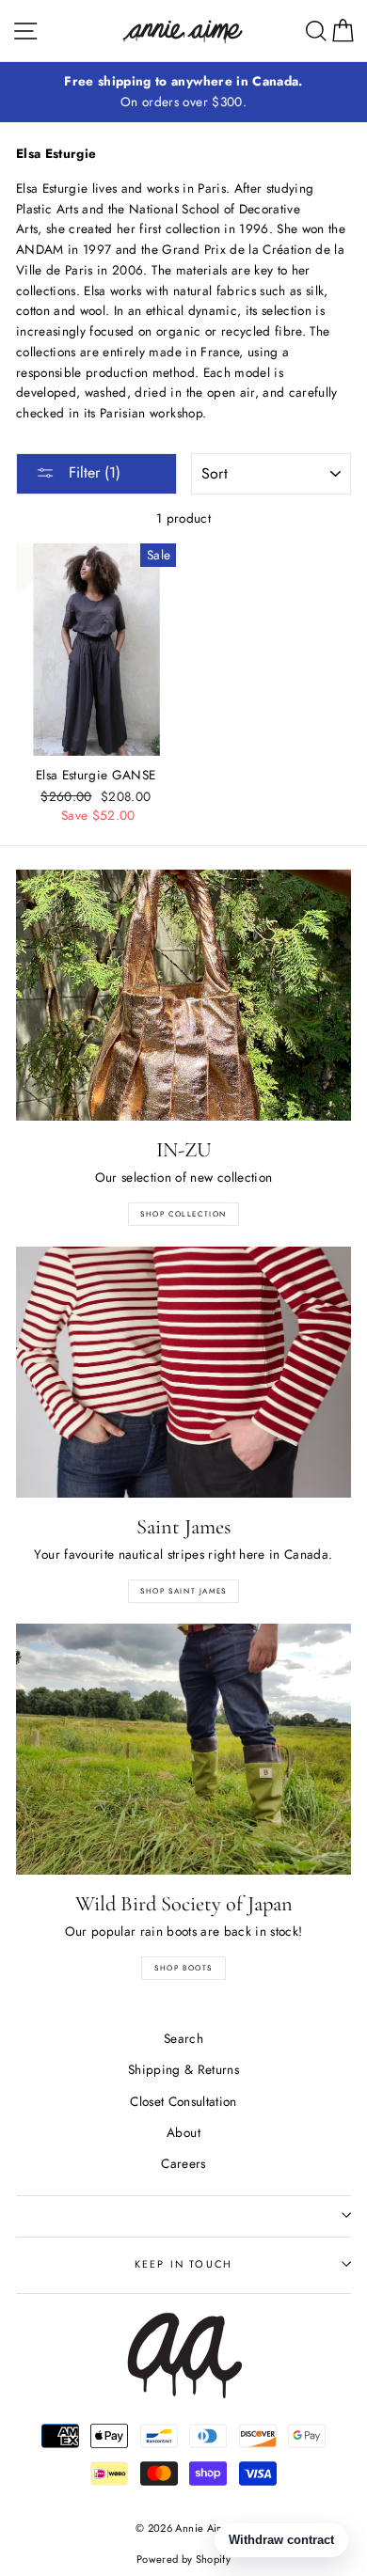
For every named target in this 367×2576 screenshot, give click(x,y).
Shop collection (183, 1214)
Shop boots (183, 1968)
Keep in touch (183, 2264)
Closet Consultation (183, 2101)
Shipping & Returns (183, 2069)
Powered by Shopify (183, 2559)
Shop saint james (183, 1591)
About (183, 2132)
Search (183, 2038)
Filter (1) (92, 472)
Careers (183, 2163)
